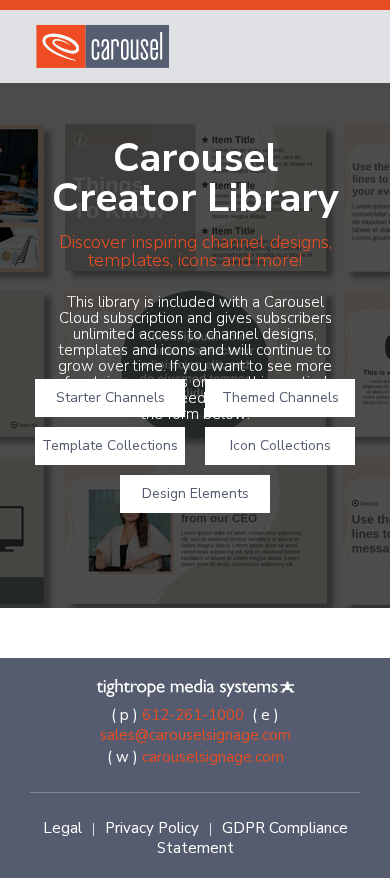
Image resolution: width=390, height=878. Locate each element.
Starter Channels (110, 397)
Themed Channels (280, 397)
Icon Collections (280, 445)
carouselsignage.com (213, 757)
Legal (62, 828)
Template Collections (110, 445)
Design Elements (195, 493)
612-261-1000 (193, 715)
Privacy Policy (152, 828)
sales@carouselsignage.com (195, 735)
